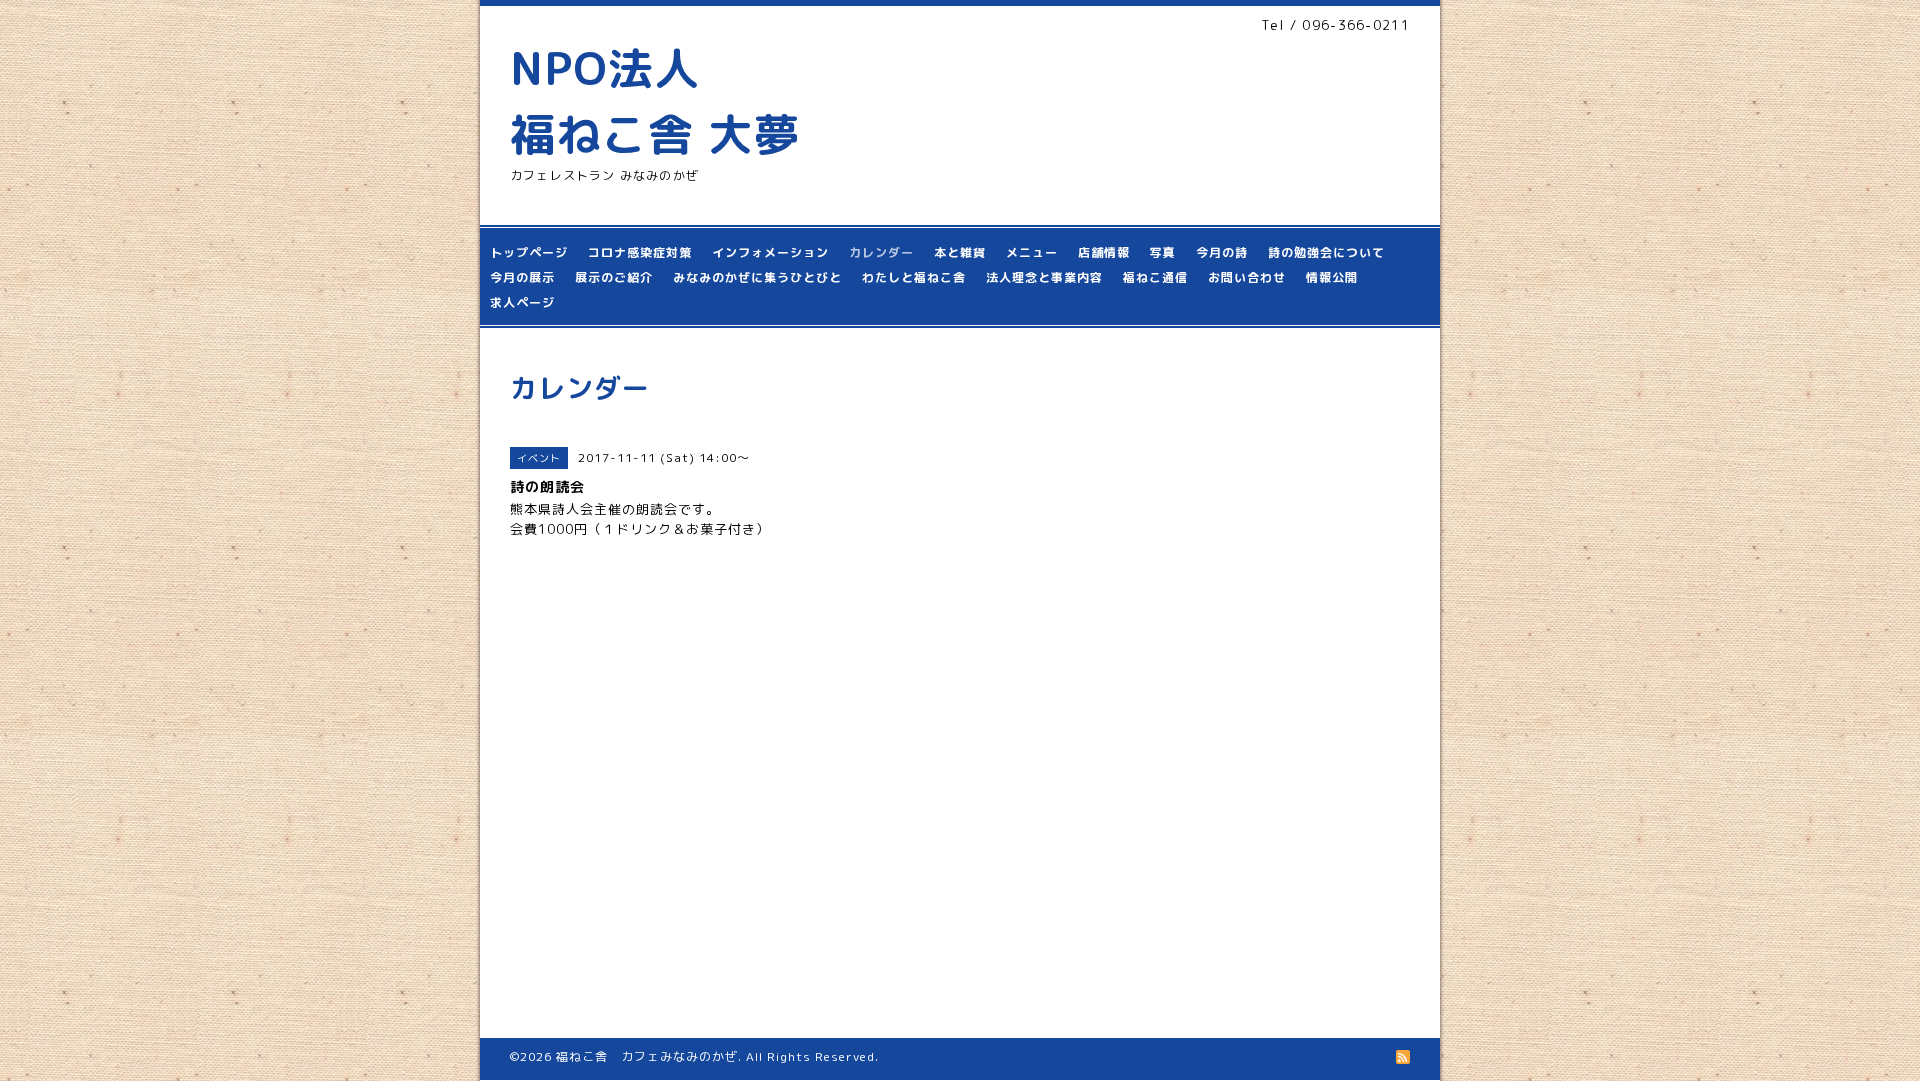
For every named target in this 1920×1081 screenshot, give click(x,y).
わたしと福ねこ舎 (914, 277)
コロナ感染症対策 (640, 252)
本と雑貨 (960, 252)
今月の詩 (1222, 252)
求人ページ (522, 302)
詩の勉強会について (1326, 252)
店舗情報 (1104, 252)
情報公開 (1332, 277)
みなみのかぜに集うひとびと (757, 277)
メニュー (1032, 252)
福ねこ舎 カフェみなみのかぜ (647, 1056)
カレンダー (881, 252)
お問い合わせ (1247, 277)
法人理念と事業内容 (1044, 277)
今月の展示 (522, 277)
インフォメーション (770, 252)
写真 (1163, 252)
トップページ (529, 252)
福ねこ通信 (1155, 277)
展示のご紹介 (614, 277)
